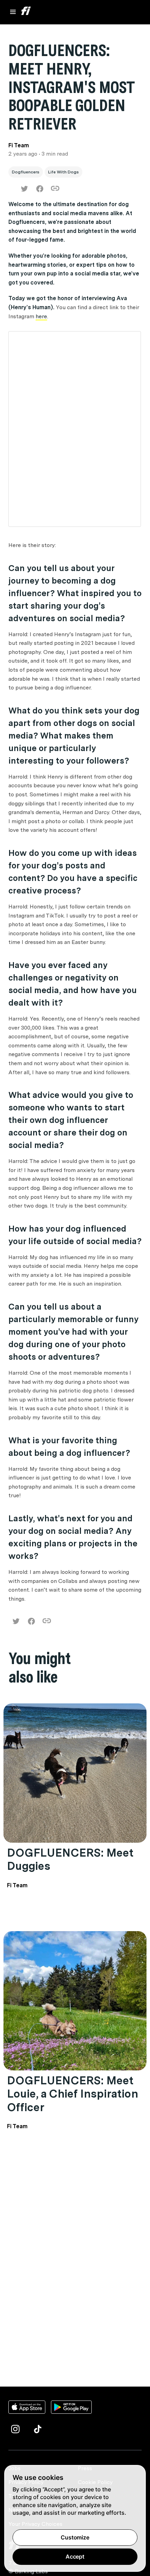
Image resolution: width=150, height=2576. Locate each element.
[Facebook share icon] (40, 189)
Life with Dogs (63, 172)
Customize (75, 2537)
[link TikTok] (38, 2429)
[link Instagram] (15, 2429)
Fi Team (17, 1885)
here (41, 316)
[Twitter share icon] (24, 189)
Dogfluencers (26, 172)
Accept (75, 2557)
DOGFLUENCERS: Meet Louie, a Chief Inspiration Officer (73, 2094)
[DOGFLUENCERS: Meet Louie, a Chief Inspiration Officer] (75, 2001)
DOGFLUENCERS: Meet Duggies (70, 1859)
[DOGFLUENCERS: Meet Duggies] (75, 1773)
